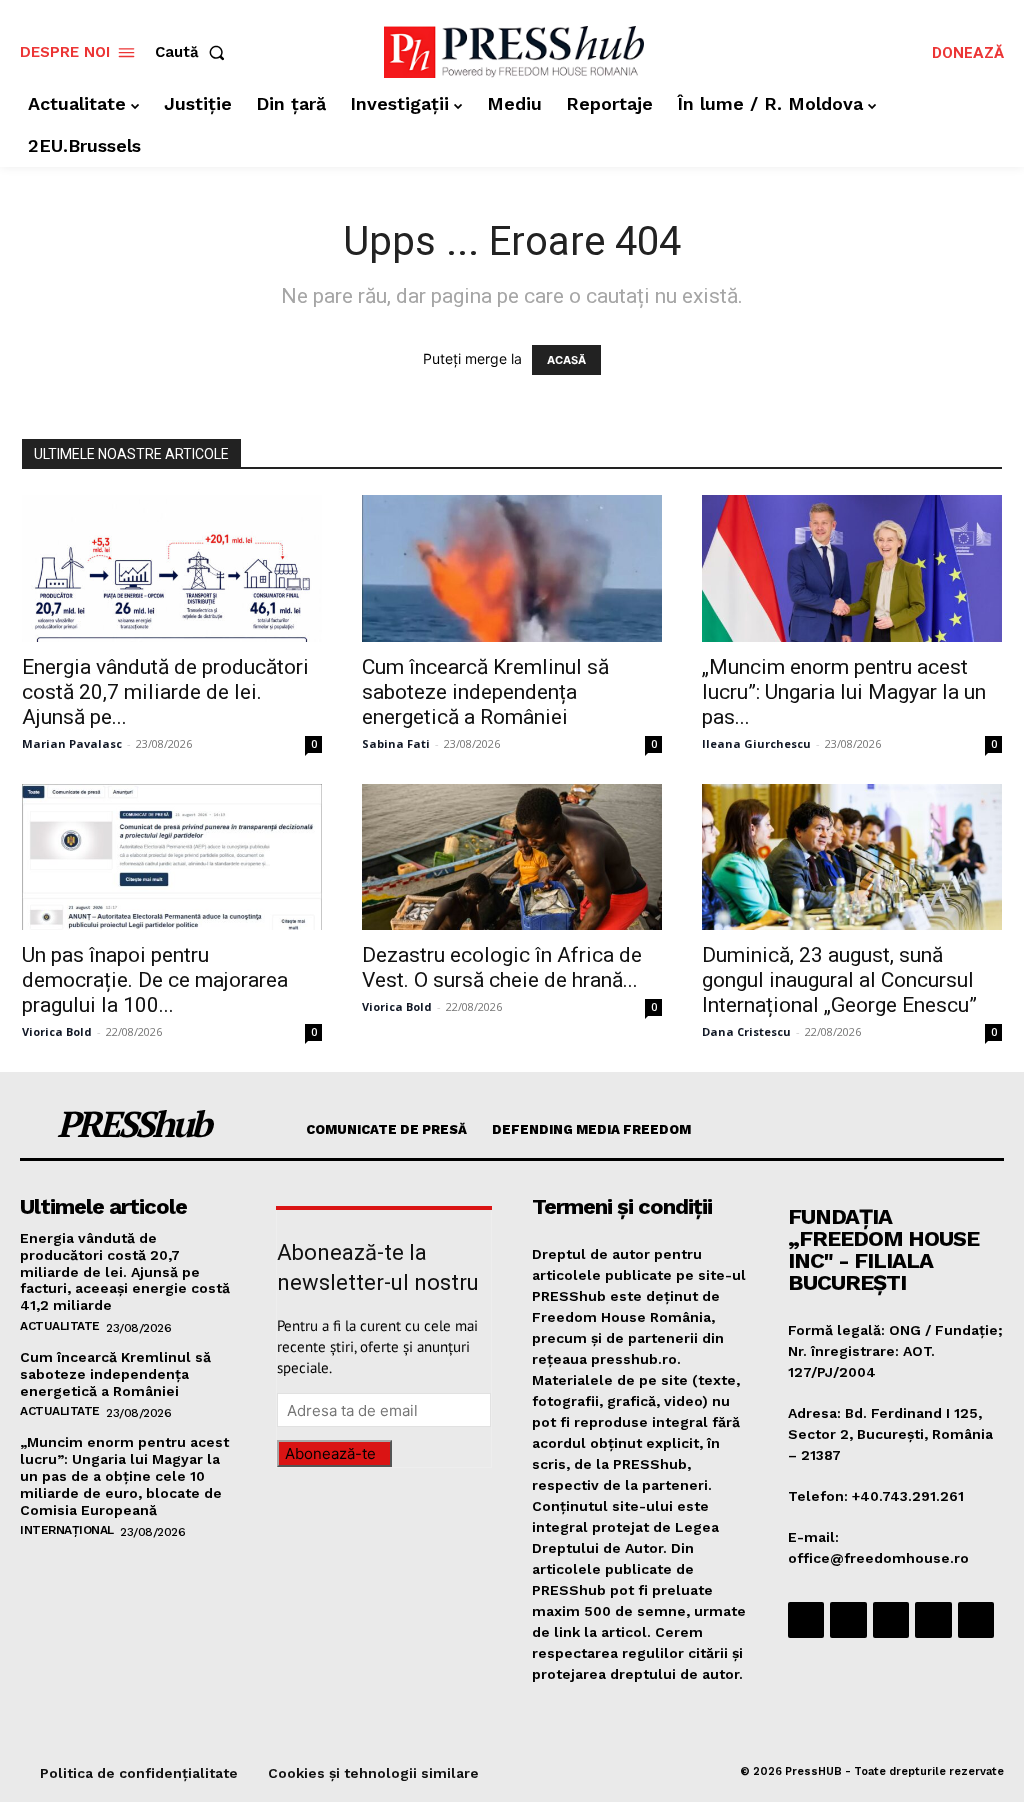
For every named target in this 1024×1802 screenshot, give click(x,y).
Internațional (67, 1530)
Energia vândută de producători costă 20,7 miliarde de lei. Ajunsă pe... (165, 692)
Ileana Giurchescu (756, 743)
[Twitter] (933, 1620)
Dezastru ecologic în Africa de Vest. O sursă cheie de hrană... (502, 967)
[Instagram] (848, 1620)
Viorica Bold (57, 1031)
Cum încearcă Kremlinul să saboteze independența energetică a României (485, 692)
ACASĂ (566, 360)
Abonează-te (330, 1453)
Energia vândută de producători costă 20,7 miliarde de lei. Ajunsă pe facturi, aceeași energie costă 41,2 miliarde (125, 1271)
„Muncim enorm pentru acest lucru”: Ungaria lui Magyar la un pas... (844, 692)
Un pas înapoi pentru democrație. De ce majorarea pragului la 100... (155, 980)
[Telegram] (891, 1620)
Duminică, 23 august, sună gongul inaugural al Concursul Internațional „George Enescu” (839, 980)
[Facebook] (806, 1620)
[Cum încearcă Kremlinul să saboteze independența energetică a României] (512, 568)
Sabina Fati (396, 743)
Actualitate (60, 1326)
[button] (194, 52)
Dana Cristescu (746, 1031)
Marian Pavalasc (72, 743)
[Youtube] (976, 1620)
